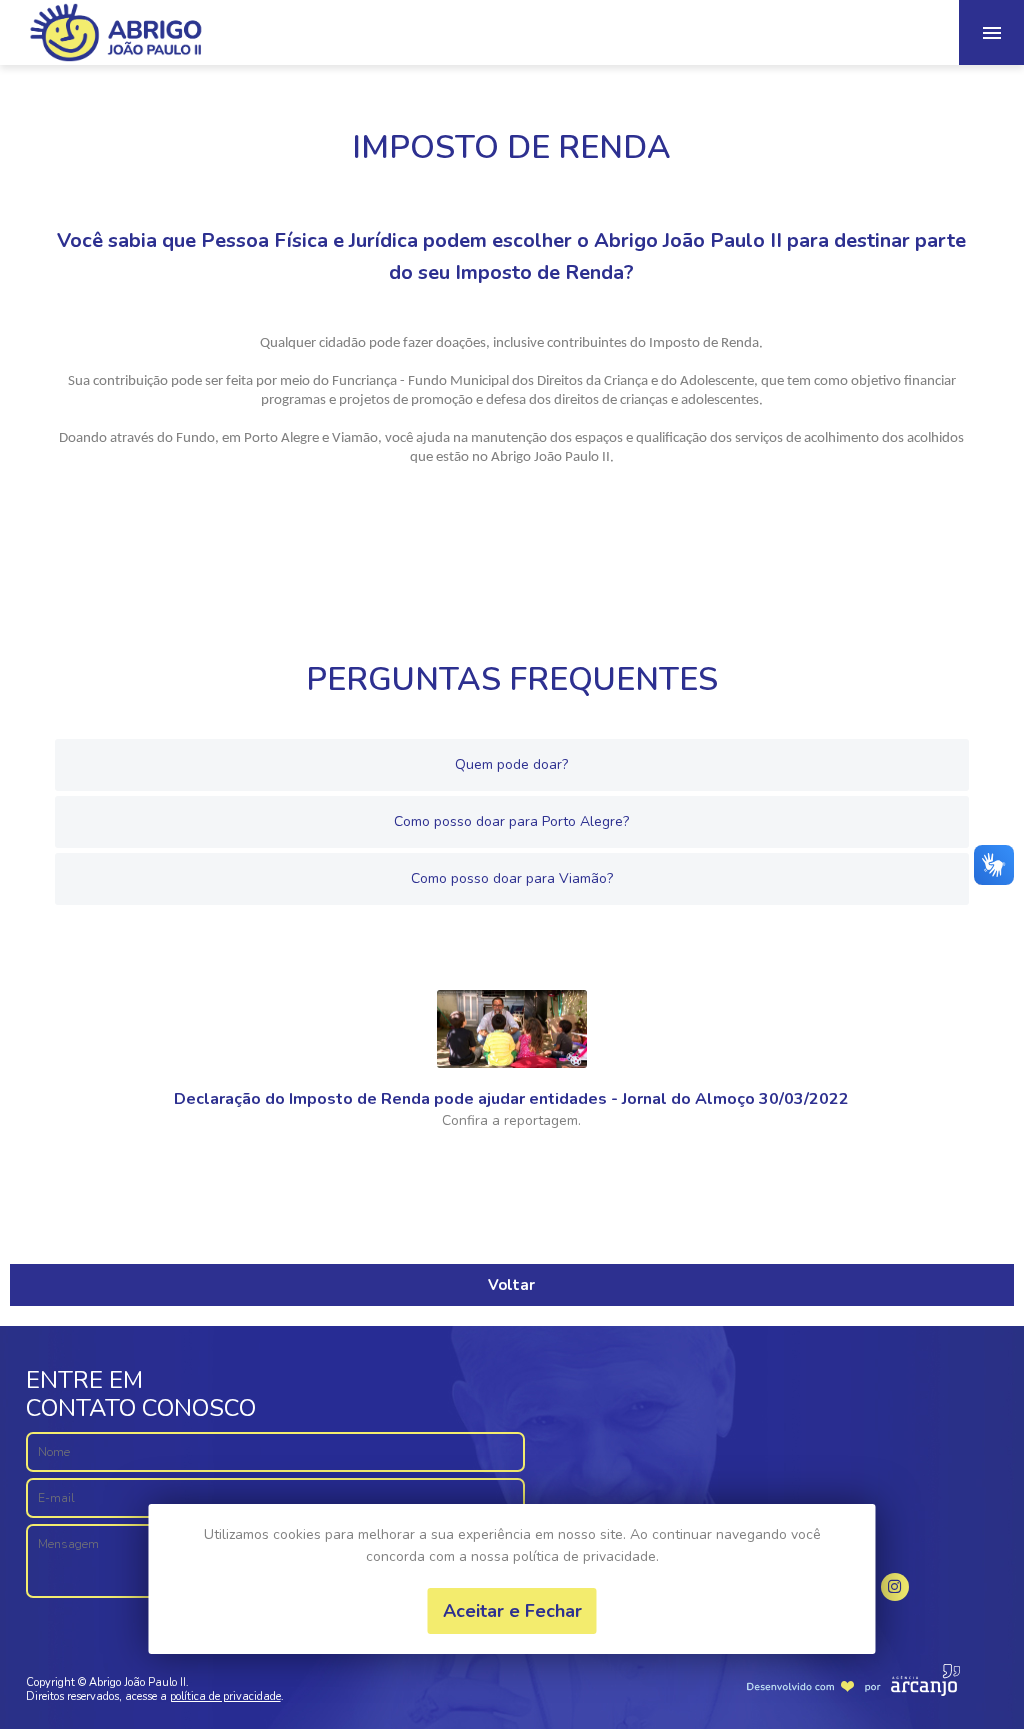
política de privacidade (225, 1696)
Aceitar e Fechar (512, 1611)
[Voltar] (512, 1255)
